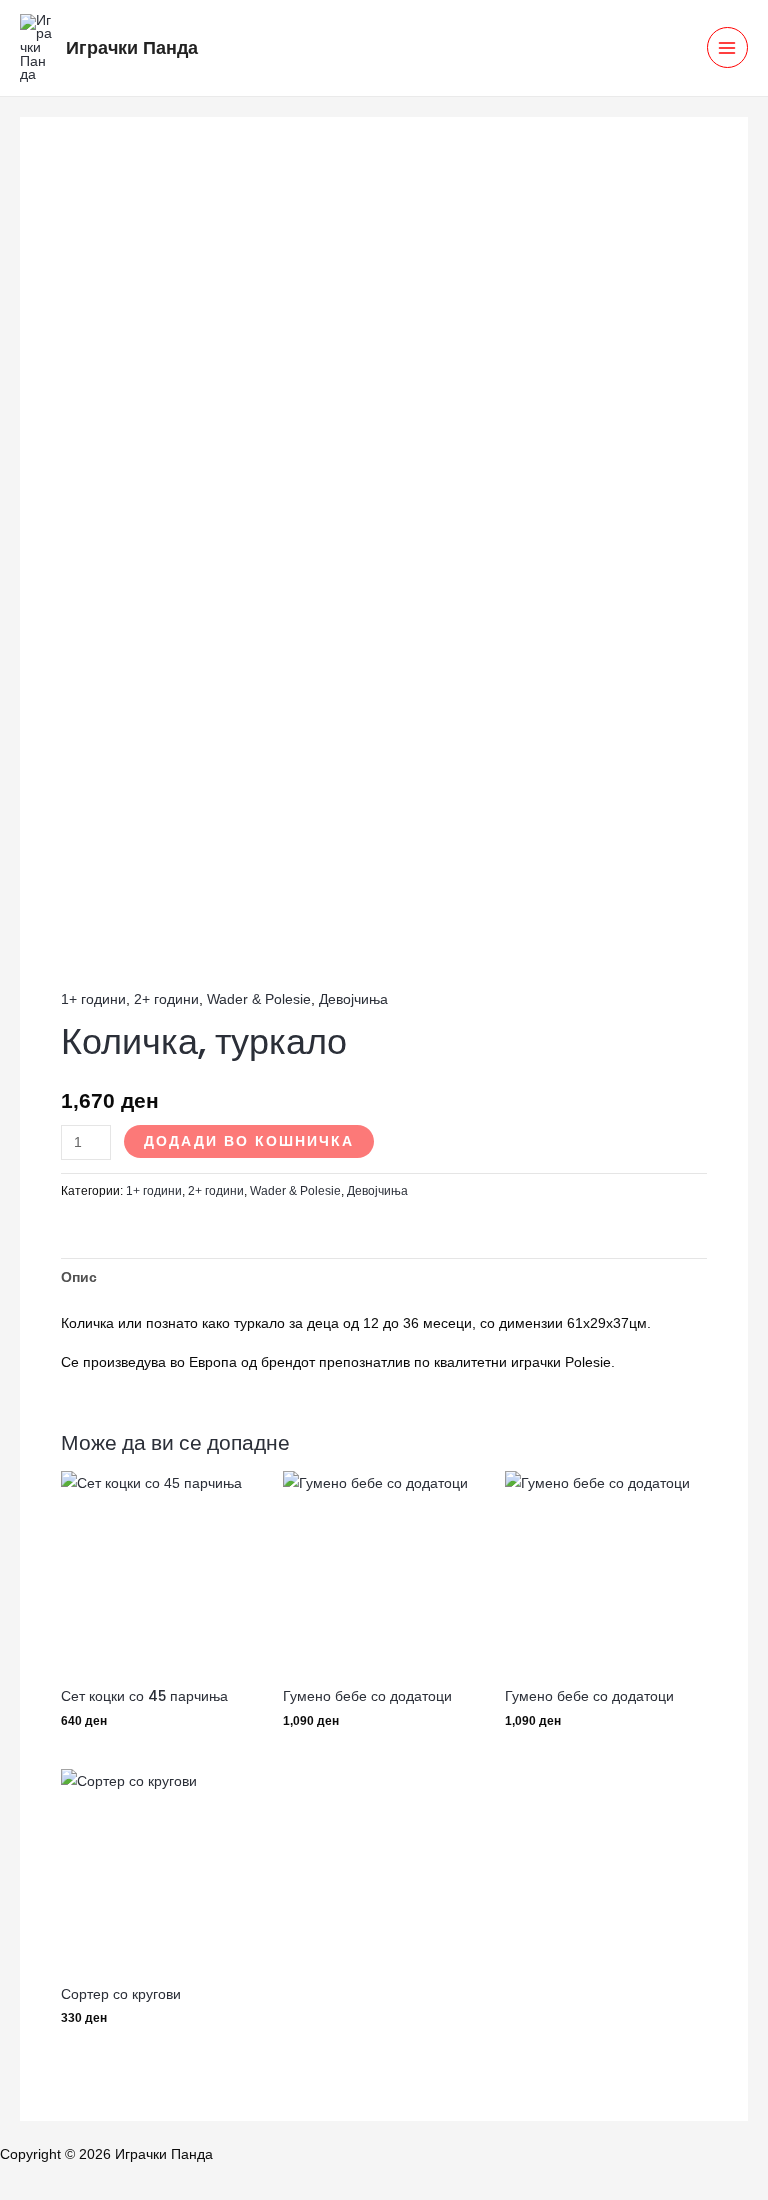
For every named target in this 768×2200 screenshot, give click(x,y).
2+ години (166, 999)
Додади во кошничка (249, 1141)
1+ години (93, 999)
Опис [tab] (79, 1277)
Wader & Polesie (259, 999)
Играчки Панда (132, 47)
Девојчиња (353, 999)
